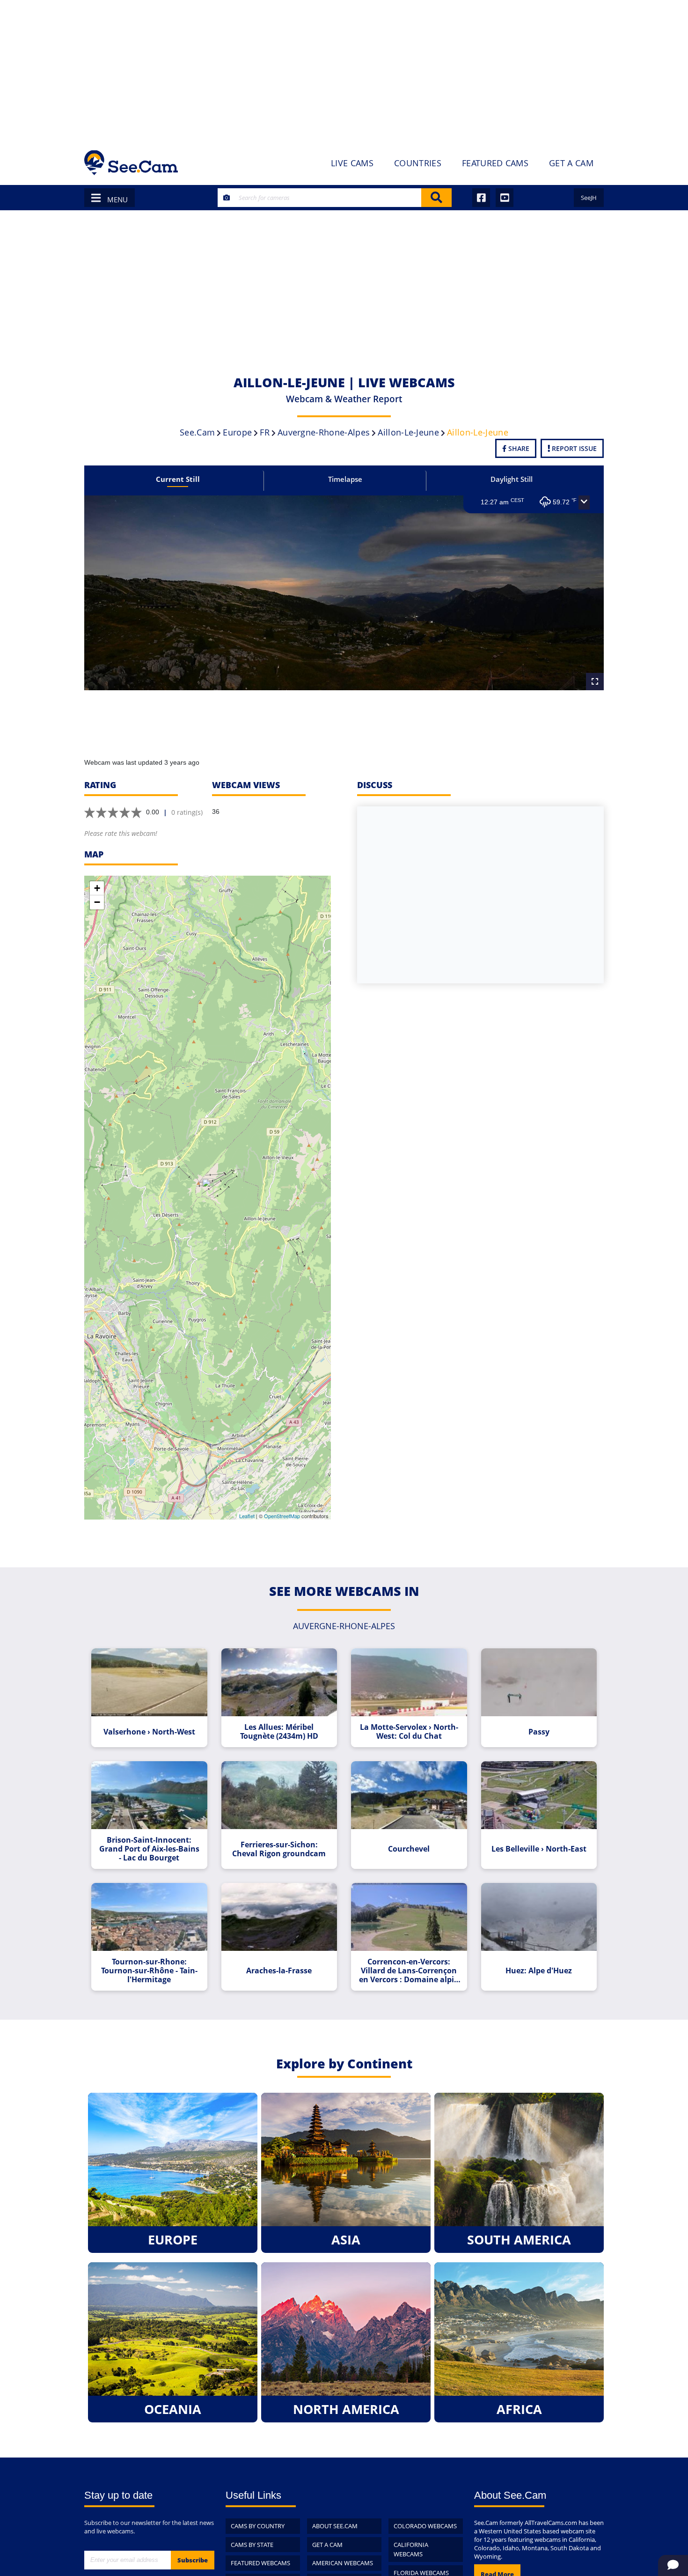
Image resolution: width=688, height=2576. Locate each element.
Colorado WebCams (425, 2526)
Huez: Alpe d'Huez (539, 1971)
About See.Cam (335, 2526)
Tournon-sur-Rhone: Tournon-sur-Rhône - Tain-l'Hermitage (149, 1971)
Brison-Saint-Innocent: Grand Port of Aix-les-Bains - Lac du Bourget (149, 1849)
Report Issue (573, 448)
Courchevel (409, 1849)
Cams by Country (258, 2526)
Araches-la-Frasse (279, 1971)
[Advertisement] (344, 70)
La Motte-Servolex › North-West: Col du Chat (409, 1732)
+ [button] (97, 888)
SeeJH (589, 198)
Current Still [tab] (178, 479)
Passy (539, 1732)
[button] (584, 502)
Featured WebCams (260, 2563)
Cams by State (252, 2545)
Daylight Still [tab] (512, 479)
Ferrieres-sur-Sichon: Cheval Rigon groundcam (279, 1849)
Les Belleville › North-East (539, 1849)
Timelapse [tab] (345, 479)
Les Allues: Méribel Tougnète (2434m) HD (279, 1732)
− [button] (97, 902)
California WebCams (411, 2550)
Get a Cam (327, 2545)
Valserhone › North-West (149, 1732)
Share (518, 448)
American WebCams (343, 2563)
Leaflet (247, 1516)
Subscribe (193, 2560)
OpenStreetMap (282, 1516)
